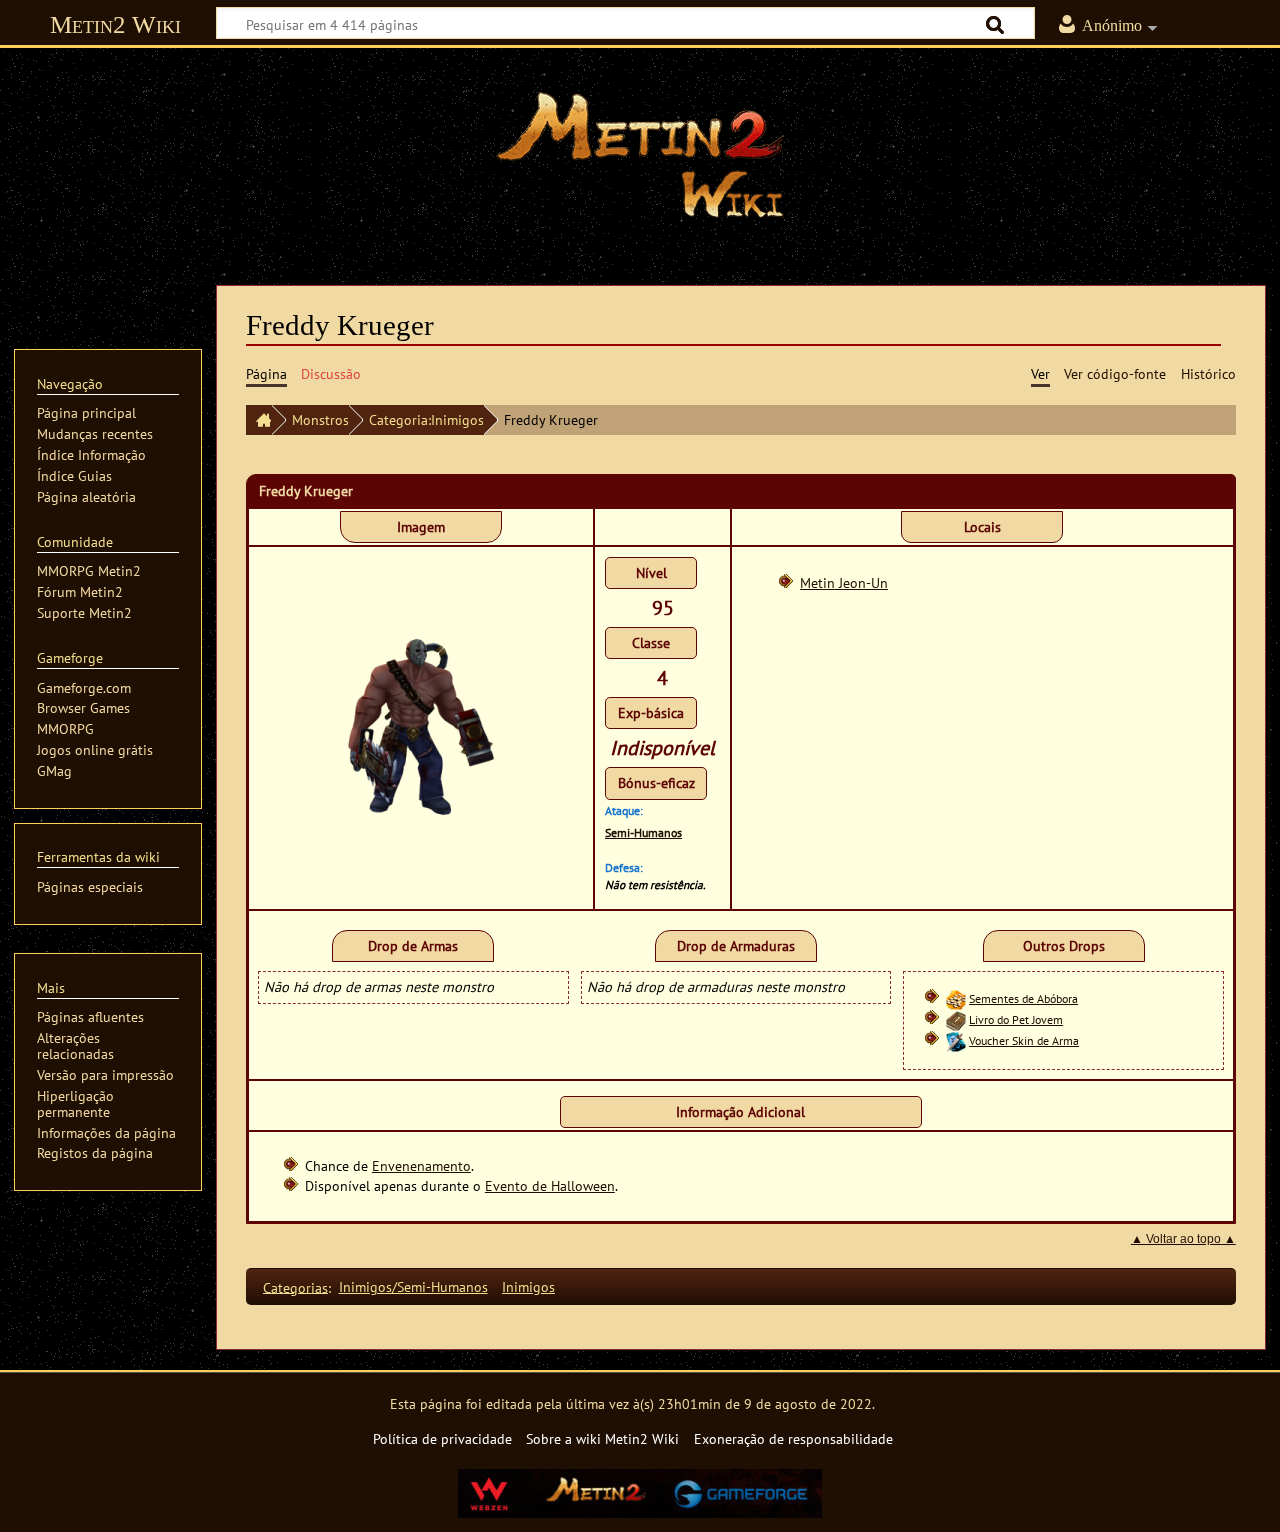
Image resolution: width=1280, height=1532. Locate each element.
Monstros (320, 419)
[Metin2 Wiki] (259, 420)
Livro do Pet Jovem (1016, 1019)
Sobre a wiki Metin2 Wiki (602, 1438)
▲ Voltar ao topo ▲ (1183, 1239)
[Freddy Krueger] (421, 725)
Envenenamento (421, 1165)
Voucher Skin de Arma (1024, 1040)
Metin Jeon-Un (844, 582)
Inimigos (528, 1286)
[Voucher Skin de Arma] (956, 1040)
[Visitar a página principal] (640, 155)
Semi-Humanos (643, 832)
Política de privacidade (442, 1438)
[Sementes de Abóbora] (956, 998)
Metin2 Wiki (115, 24)
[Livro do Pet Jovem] (956, 1019)
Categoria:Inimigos (426, 419)
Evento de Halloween (550, 1185)
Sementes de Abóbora (1023, 998)
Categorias (295, 1286)
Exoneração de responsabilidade (793, 1438)
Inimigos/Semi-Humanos (413, 1286)
